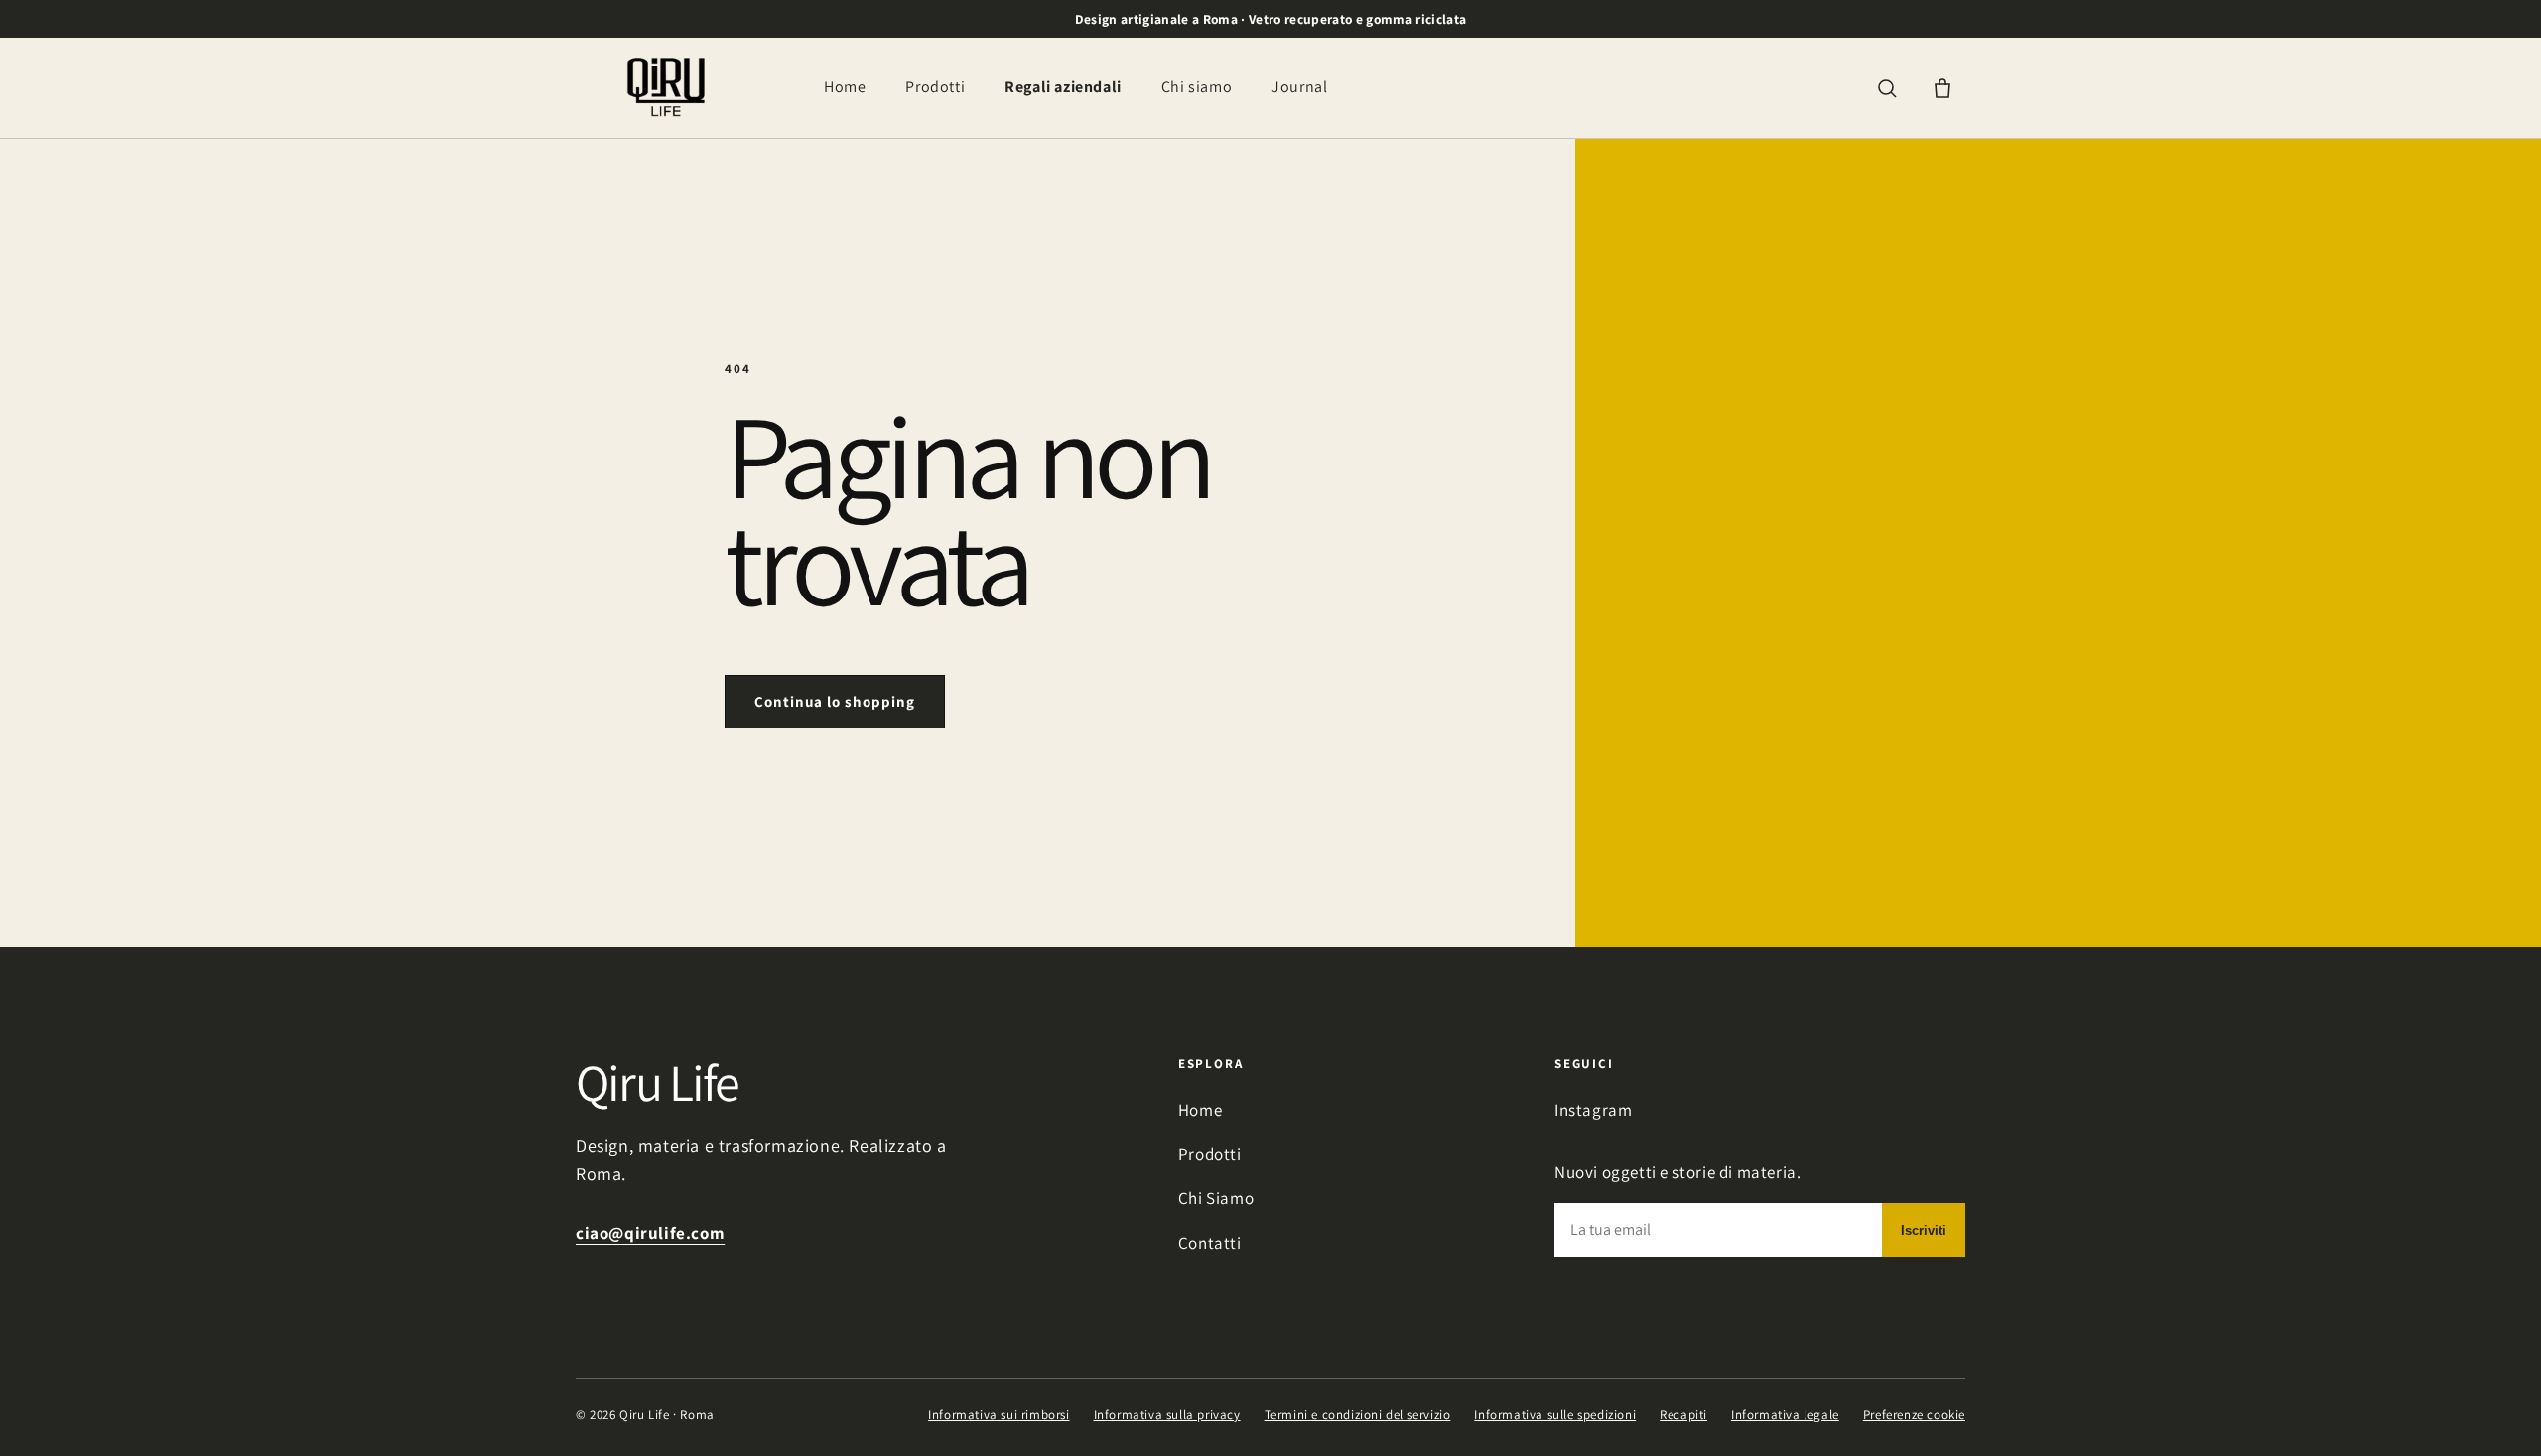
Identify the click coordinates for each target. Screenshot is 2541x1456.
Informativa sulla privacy (1167, 1415)
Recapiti (1683, 1415)
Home (845, 87)
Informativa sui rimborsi (999, 1415)
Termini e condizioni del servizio (1358, 1415)
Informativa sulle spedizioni (1555, 1415)
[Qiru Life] (665, 88)
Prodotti (935, 87)
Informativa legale (1785, 1415)
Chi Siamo (1216, 1198)
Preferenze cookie (1914, 1415)
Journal (1299, 87)
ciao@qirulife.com (650, 1233)
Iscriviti (1924, 1230)
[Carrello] (1942, 88)
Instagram (1593, 1110)
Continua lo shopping (835, 701)
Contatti (1210, 1243)
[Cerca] (1887, 88)
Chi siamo (1197, 87)
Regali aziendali (1063, 87)
